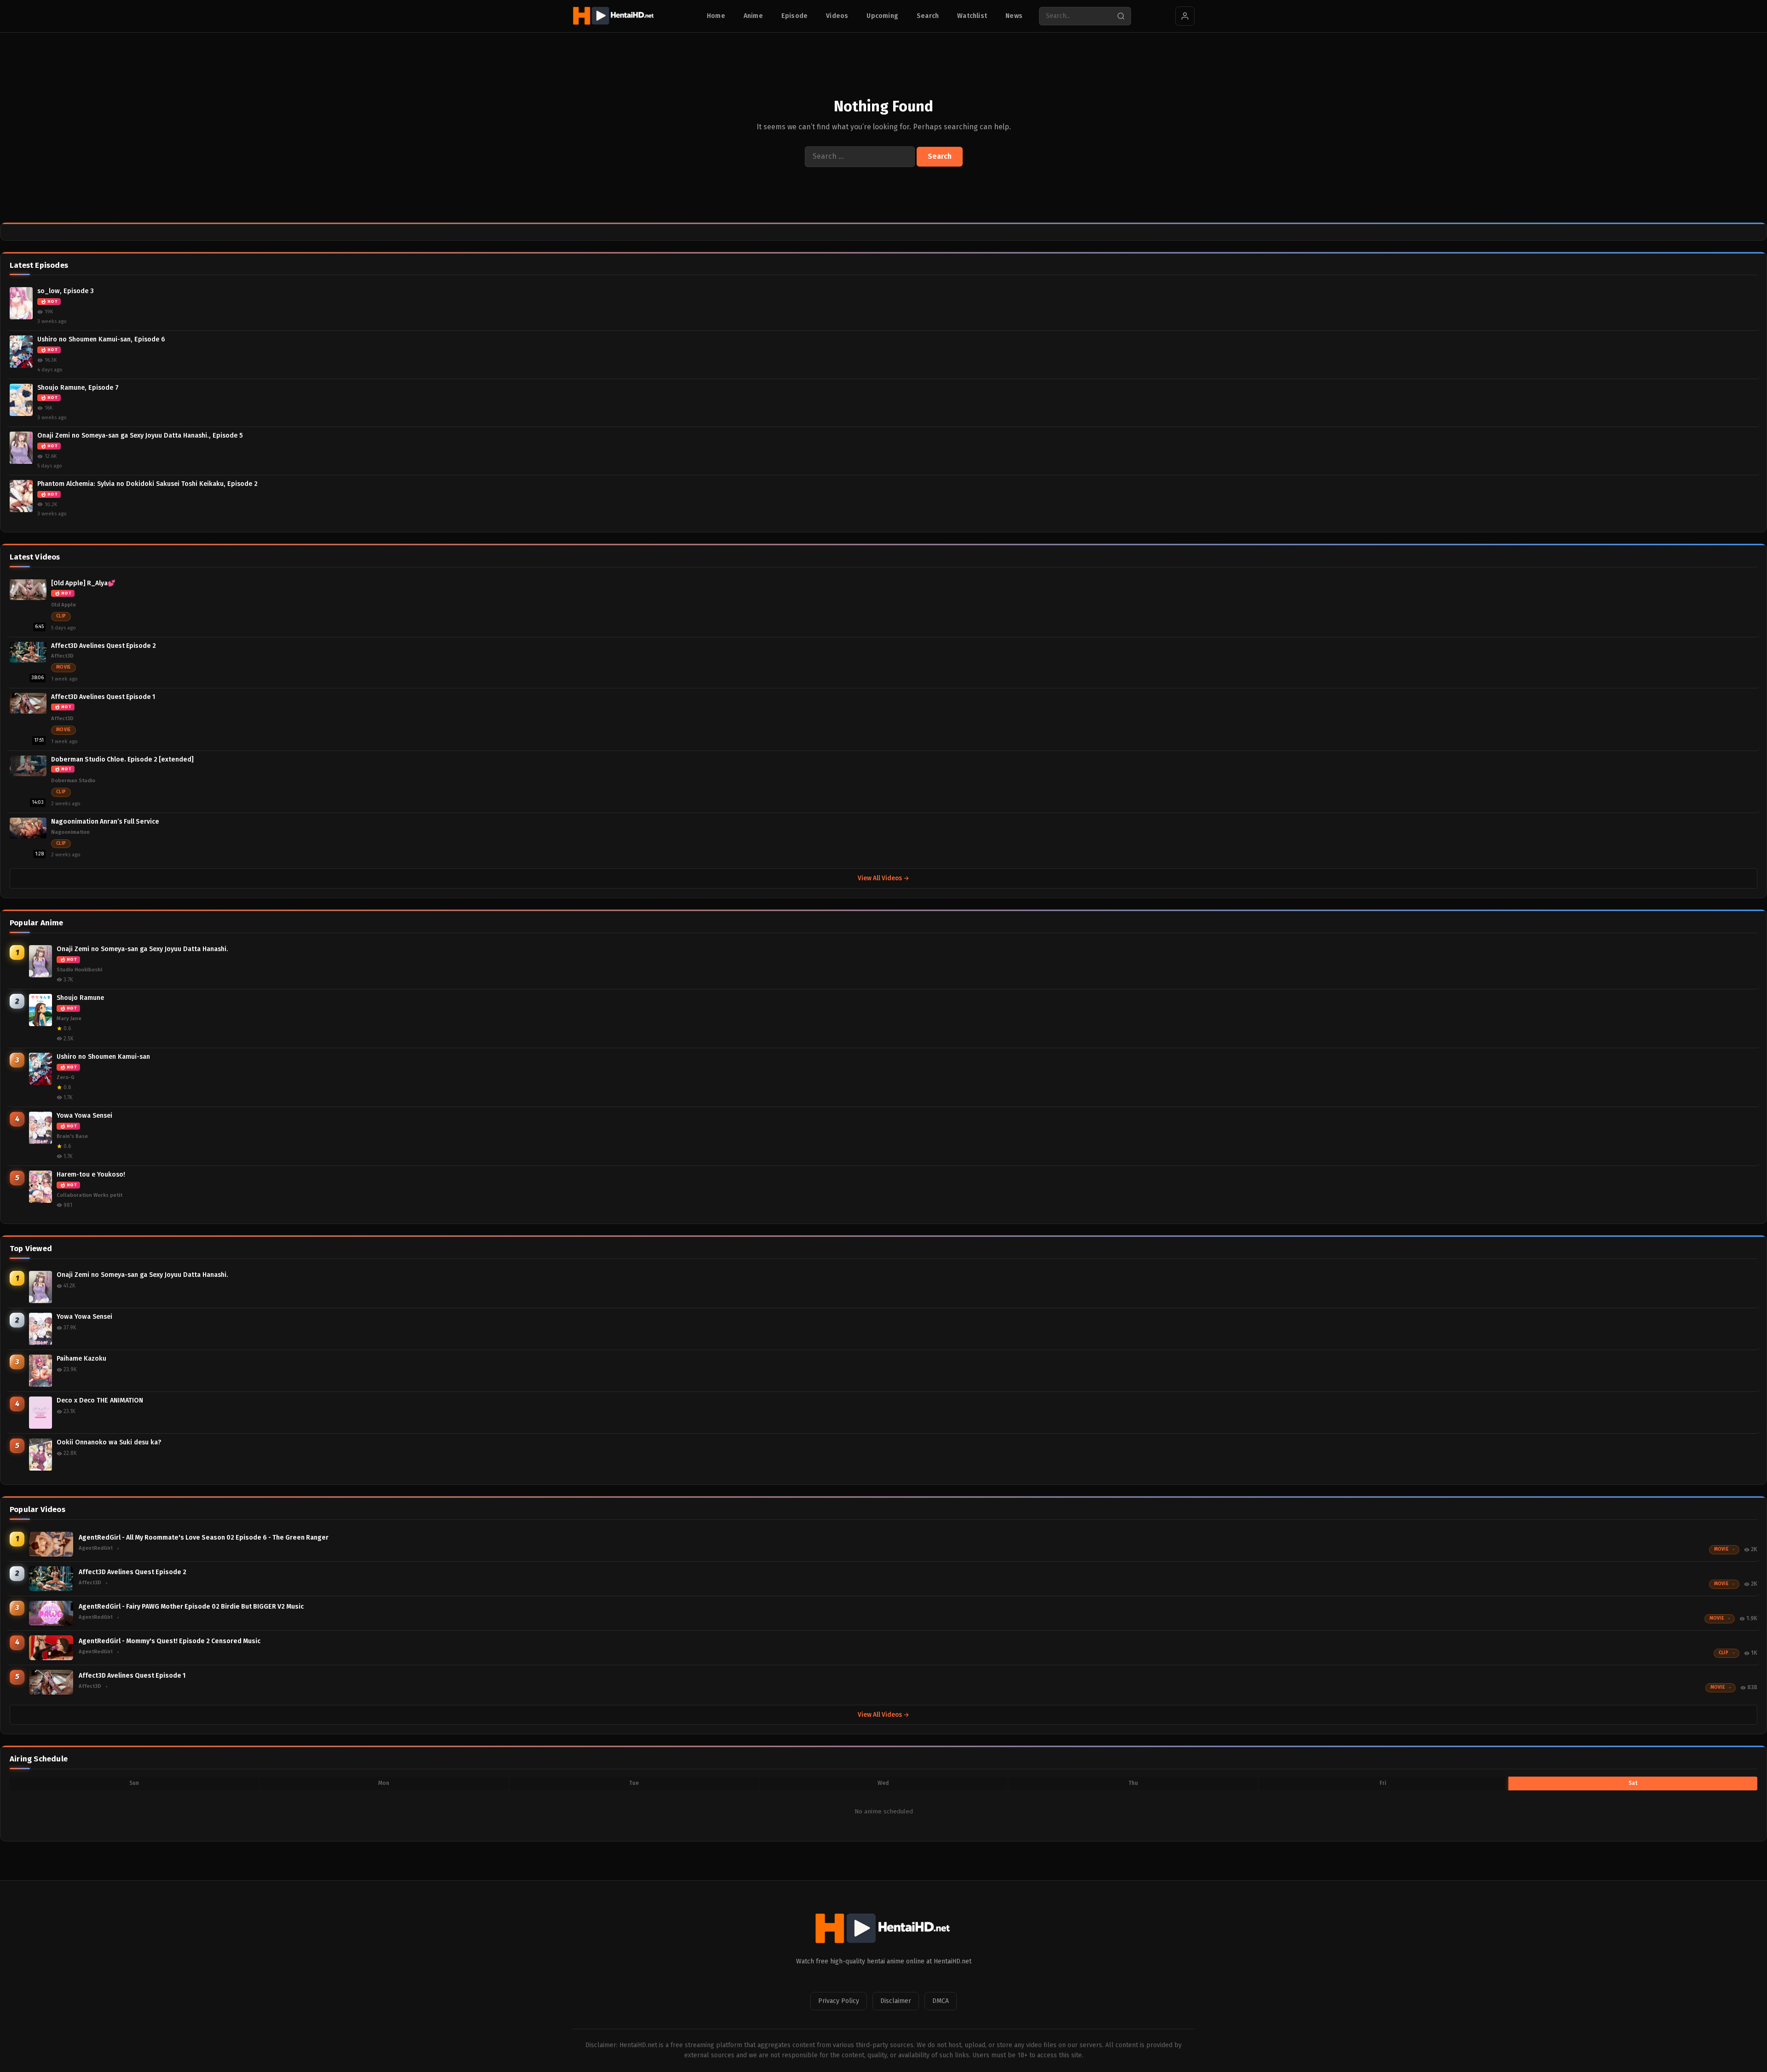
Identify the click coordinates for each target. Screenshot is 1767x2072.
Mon (384, 1783)
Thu (1133, 1783)
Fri (1383, 1783)
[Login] (1185, 16)
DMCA (941, 2001)
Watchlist (972, 16)
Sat (1633, 1783)
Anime (753, 16)
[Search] (1121, 16)
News (1014, 16)
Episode (794, 16)
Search (928, 16)
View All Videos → (883, 878)
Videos (837, 16)
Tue (634, 1783)
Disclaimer (896, 2001)
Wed (883, 1783)
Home (716, 16)
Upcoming (882, 16)
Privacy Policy (839, 2001)
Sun (134, 1783)
